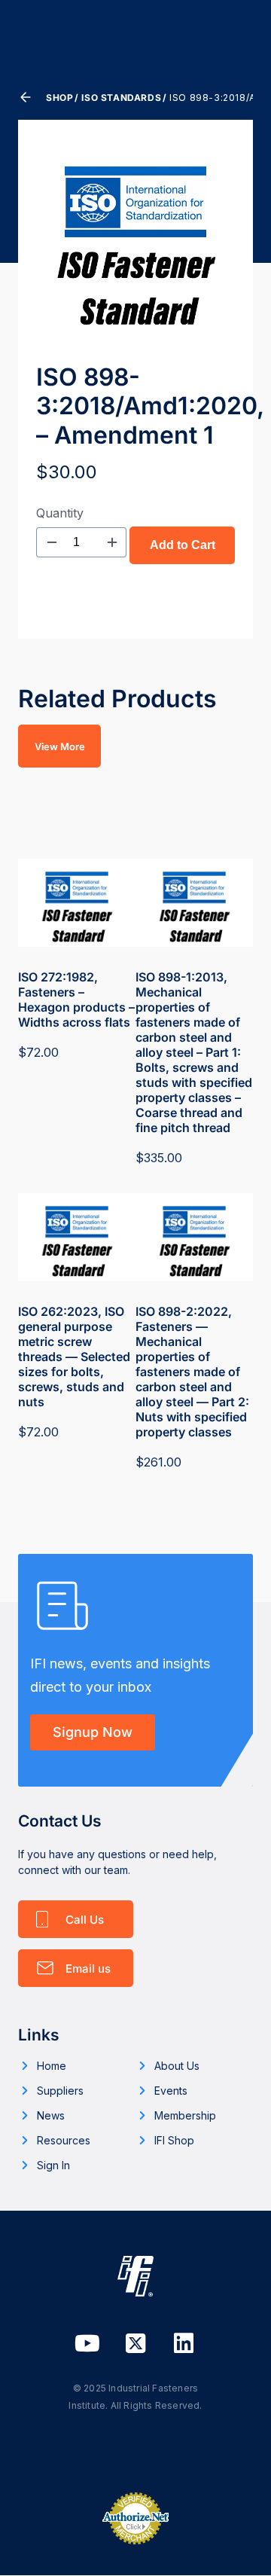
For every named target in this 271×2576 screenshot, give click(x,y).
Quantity (60, 513)
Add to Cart (183, 545)
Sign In (53, 2165)
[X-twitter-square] (135, 2343)
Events (171, 2091)
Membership (185, 2115)
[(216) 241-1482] (76, 1919)
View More (60, 746)
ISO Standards (121, 98)
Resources (64, 2140)
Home (52, 2066)
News (51, 2115)
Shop (59, 98)
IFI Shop (174, 2140)
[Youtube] (87, 2343)
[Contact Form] (76, 1968)
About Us (177, 2066)
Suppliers (60, 2091)
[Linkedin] (184, 2343)
